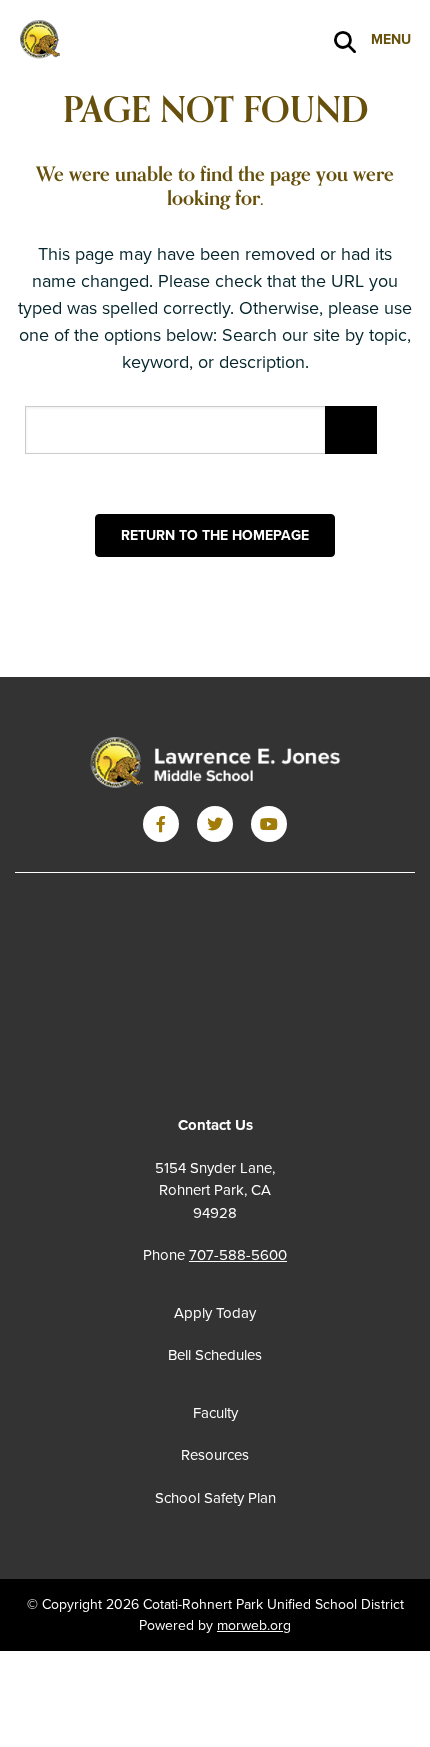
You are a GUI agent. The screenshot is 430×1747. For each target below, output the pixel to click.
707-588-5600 (238, 1255)
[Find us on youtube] (269, 824)
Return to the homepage (215, 535)
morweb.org (254, 1625)
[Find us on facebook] (161, 824)
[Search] (345, 40)
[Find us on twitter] (215, 824)
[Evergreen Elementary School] (215, 764)
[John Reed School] (115, 38)
